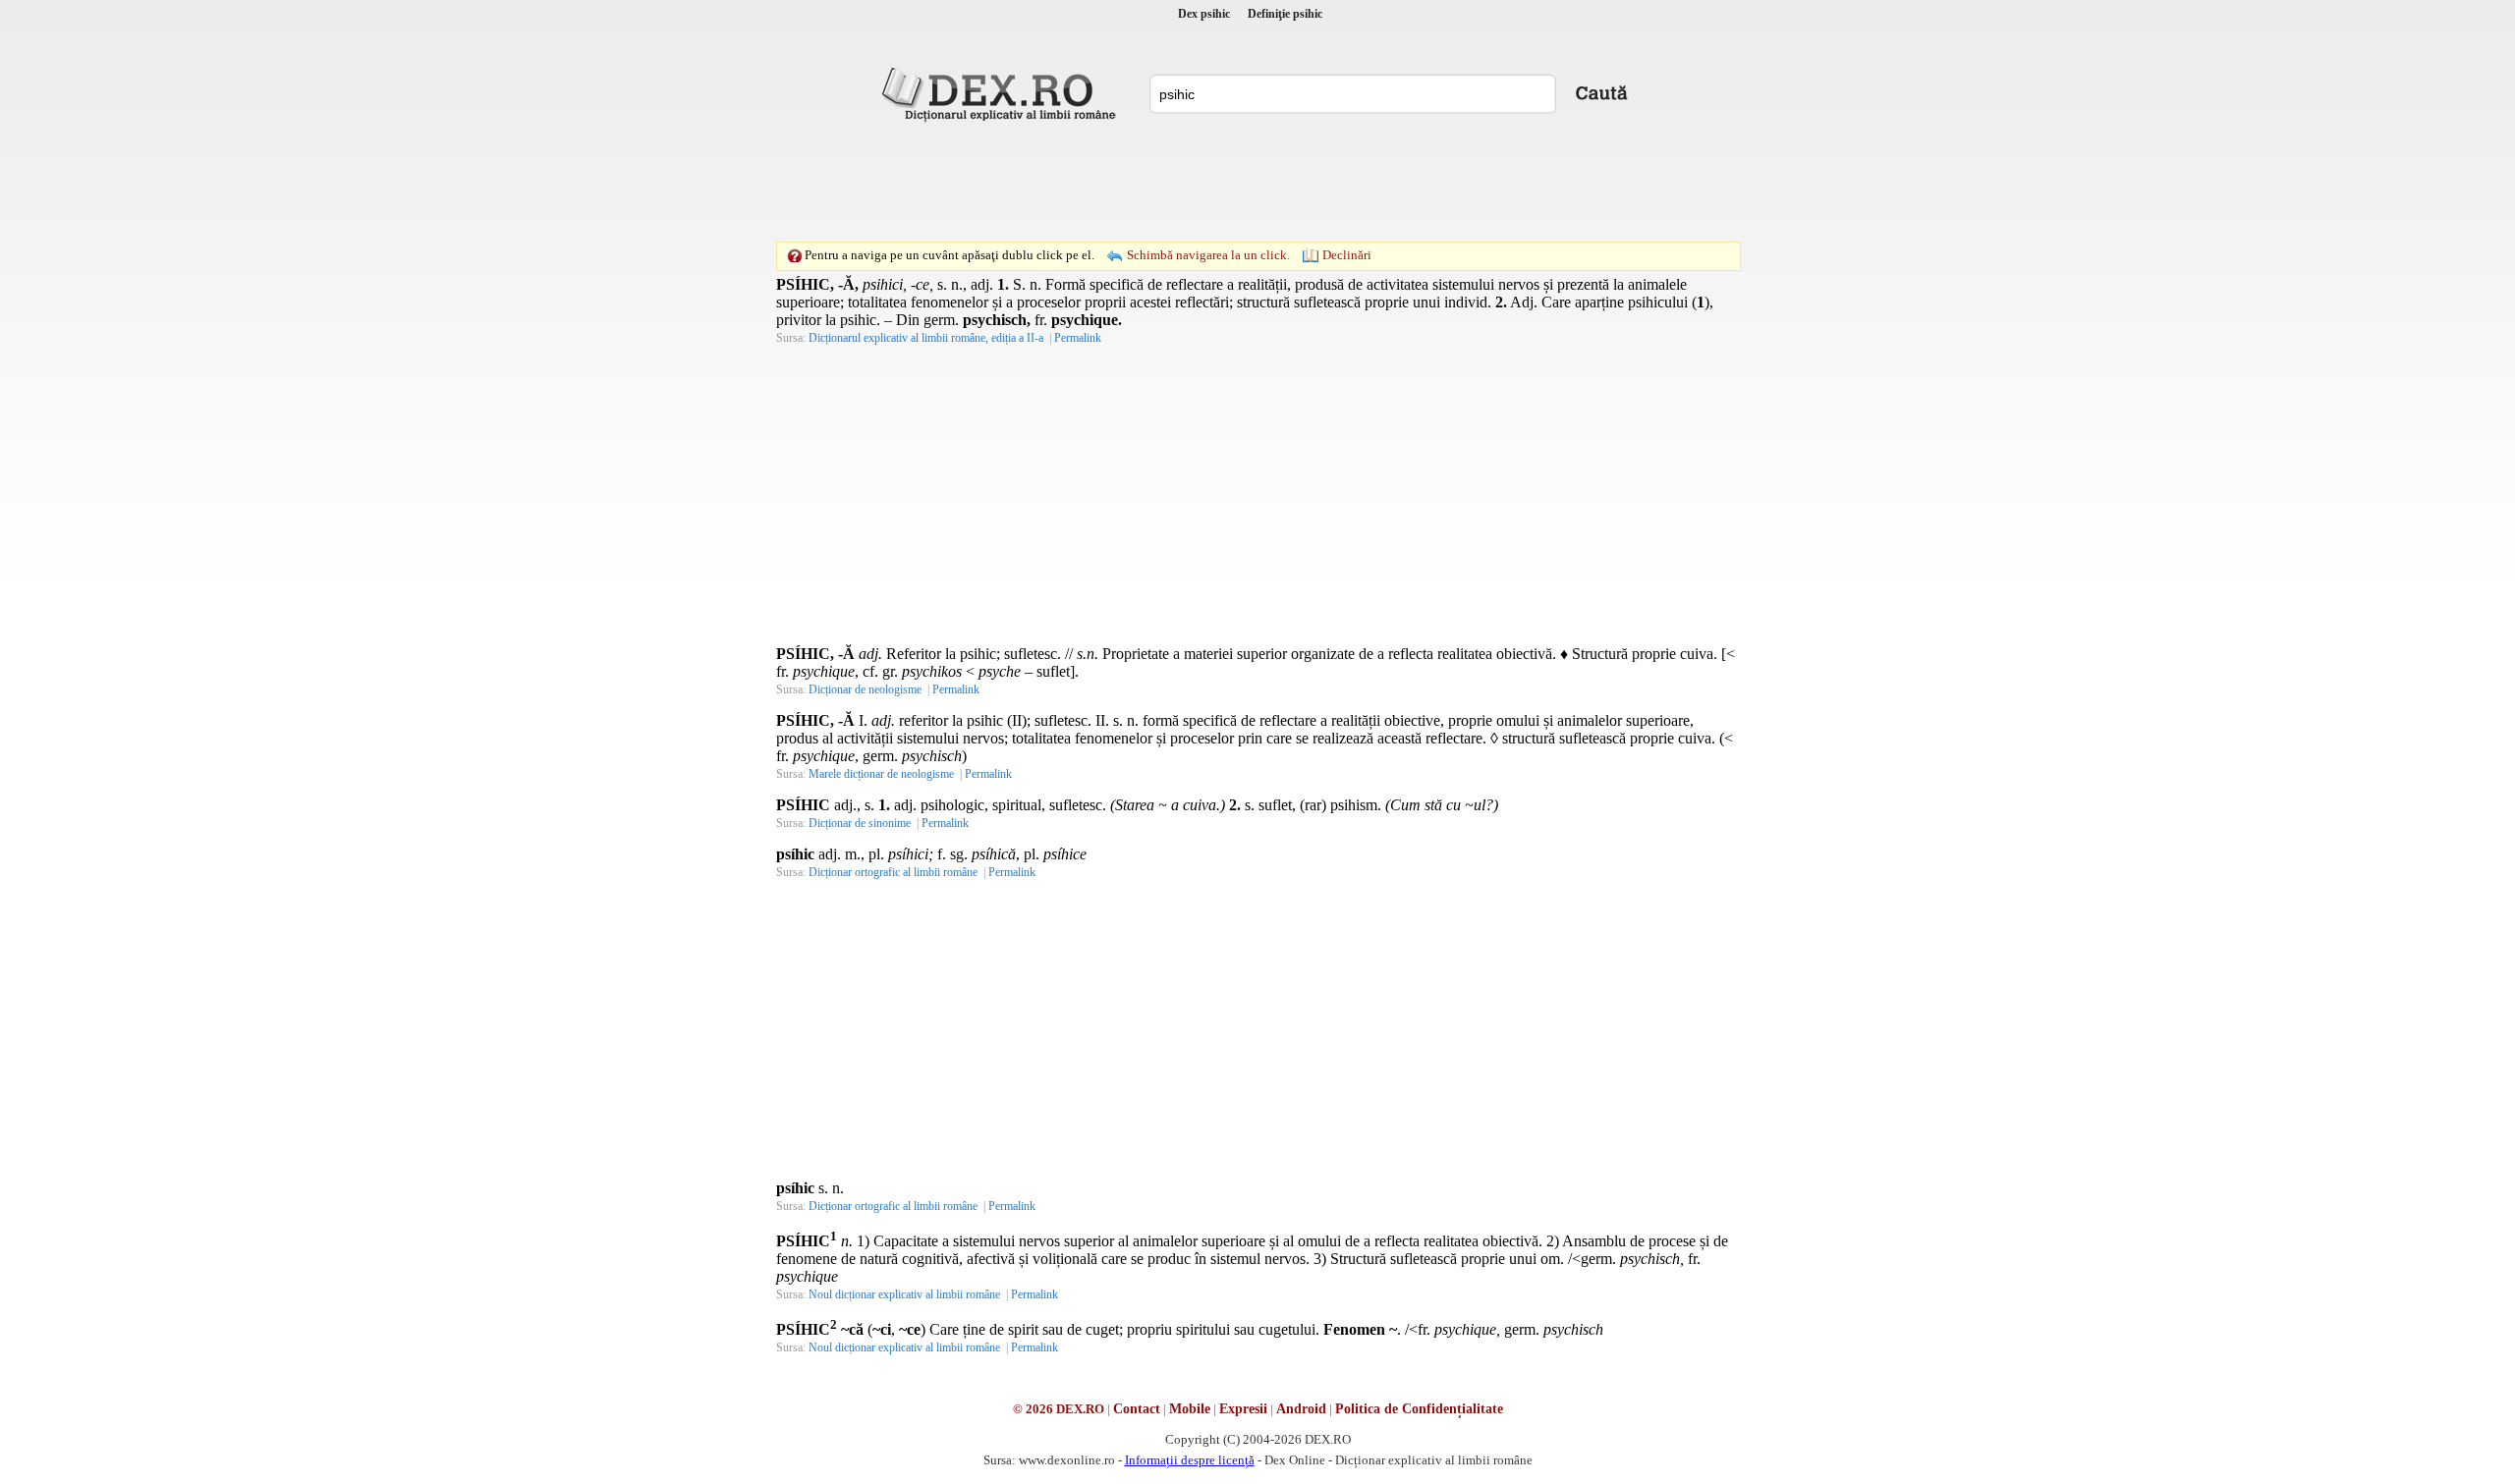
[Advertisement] (1257, 182)
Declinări (1347, 255)
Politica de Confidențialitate (1419, 1409)
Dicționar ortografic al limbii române (893, 872)
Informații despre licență (1190, 1460)
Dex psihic (1204, 14)
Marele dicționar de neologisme (881, 774)
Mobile (1190, 1409)
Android (1301, 1409)
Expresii (1243, 1409)
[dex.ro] (1002, 93)
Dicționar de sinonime (860, 823)
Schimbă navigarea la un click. (1208, 255)
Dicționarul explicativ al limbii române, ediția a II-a (926, 338)
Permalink (1078, 338)
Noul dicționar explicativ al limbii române (904, 1294)
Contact (1137, 1409)
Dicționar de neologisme (865, 689)
